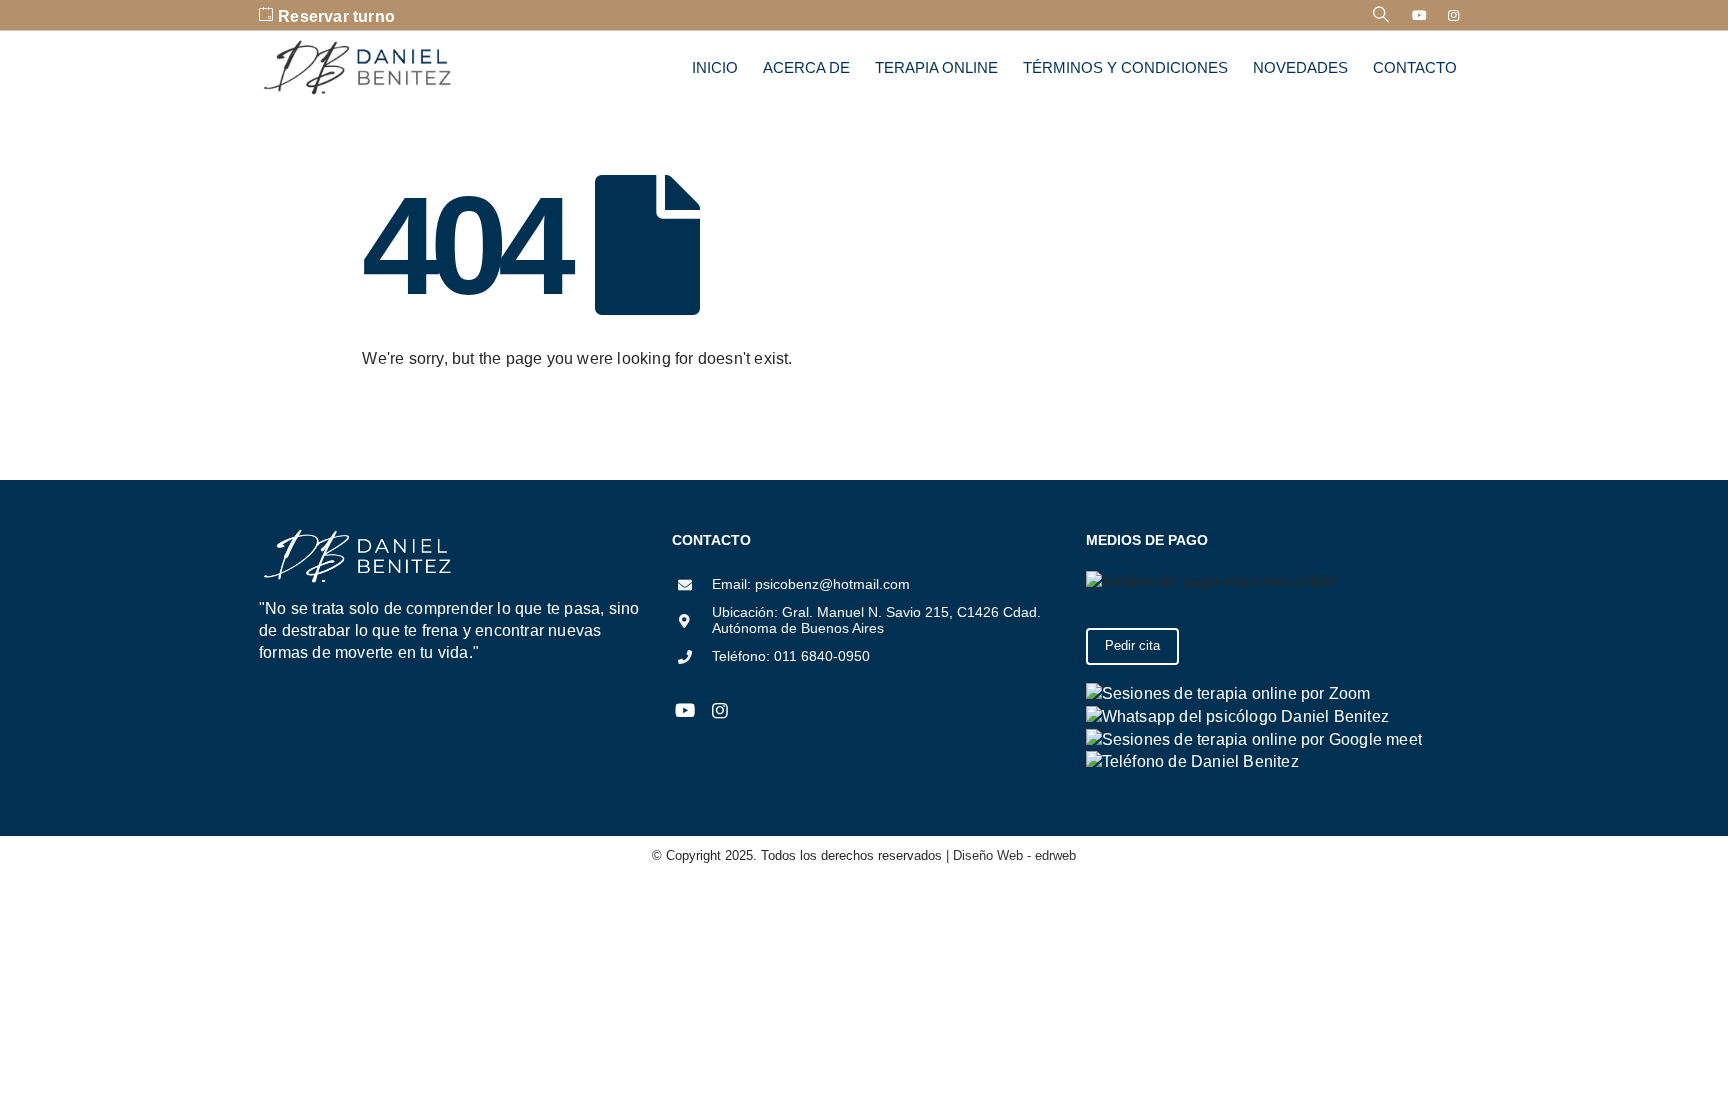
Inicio (715, 67)
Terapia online (936, 67)
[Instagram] (1454, 15)
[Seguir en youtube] (684, 711)
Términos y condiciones (1125, 67)
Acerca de (806, 67)
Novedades (1300, 67)
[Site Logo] (359, 68)
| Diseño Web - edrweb (1009, 856)
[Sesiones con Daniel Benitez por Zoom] (1228, 692)
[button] (1381, 15)
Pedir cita (1132, 645)
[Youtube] (1420, 15)
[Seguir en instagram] (719, 711)
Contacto (1415, 67)
